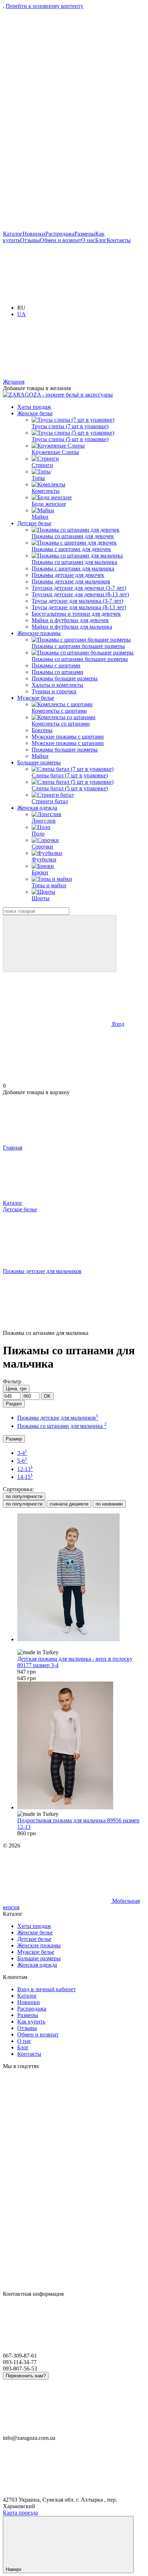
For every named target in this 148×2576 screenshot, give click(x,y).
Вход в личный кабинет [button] (47, 1989)
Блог (101, 240)
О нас (88, 240)
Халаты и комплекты (57, 685)
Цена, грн (16, 1389)
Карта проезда (20, 2513)
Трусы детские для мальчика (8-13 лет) (79, 607)
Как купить (31, 2022)
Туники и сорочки (54, 691)
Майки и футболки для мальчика (72, 627)
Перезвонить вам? (26, 2376)
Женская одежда (37, 808)
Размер (14, 1439)
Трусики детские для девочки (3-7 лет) (79, 588)
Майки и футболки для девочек (70, 620)
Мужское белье (36, 698)
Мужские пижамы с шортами (68, 737)
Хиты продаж (34, 407)
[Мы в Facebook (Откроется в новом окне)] (57, 172)
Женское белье (35, 413)
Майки (40, 756)
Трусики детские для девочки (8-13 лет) (80, 594)
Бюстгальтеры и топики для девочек (76, 614)
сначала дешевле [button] (69, 1504)
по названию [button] (109, 1504)
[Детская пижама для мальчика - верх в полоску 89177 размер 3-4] (81, 1578)
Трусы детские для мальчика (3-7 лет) (77, 601)
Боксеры (42, 730)
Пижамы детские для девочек (68, 575)
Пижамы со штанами (57, 672)
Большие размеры (39, 762)
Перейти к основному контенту (45, 6)
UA (22, 314)
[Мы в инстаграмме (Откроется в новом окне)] (57, 61)
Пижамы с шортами (56, 665)
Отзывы (30, 240)
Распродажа (60, 234)
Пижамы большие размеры (65, 678)
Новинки (34, 234)
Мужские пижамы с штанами (68, 743)
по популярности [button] (24, 1504)
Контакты (119, 240)
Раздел (14, 1404)
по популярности (24, 1496)
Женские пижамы (39, 633)
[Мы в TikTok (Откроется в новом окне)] (57, 117)
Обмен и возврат (61, 240)
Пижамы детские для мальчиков (71, 581)
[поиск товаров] (60, 944)
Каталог (13, 234)
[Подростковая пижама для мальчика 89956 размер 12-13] (81, 1746)
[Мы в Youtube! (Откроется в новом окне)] (57, 227)
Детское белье (34, 523)
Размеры (85, 234)
